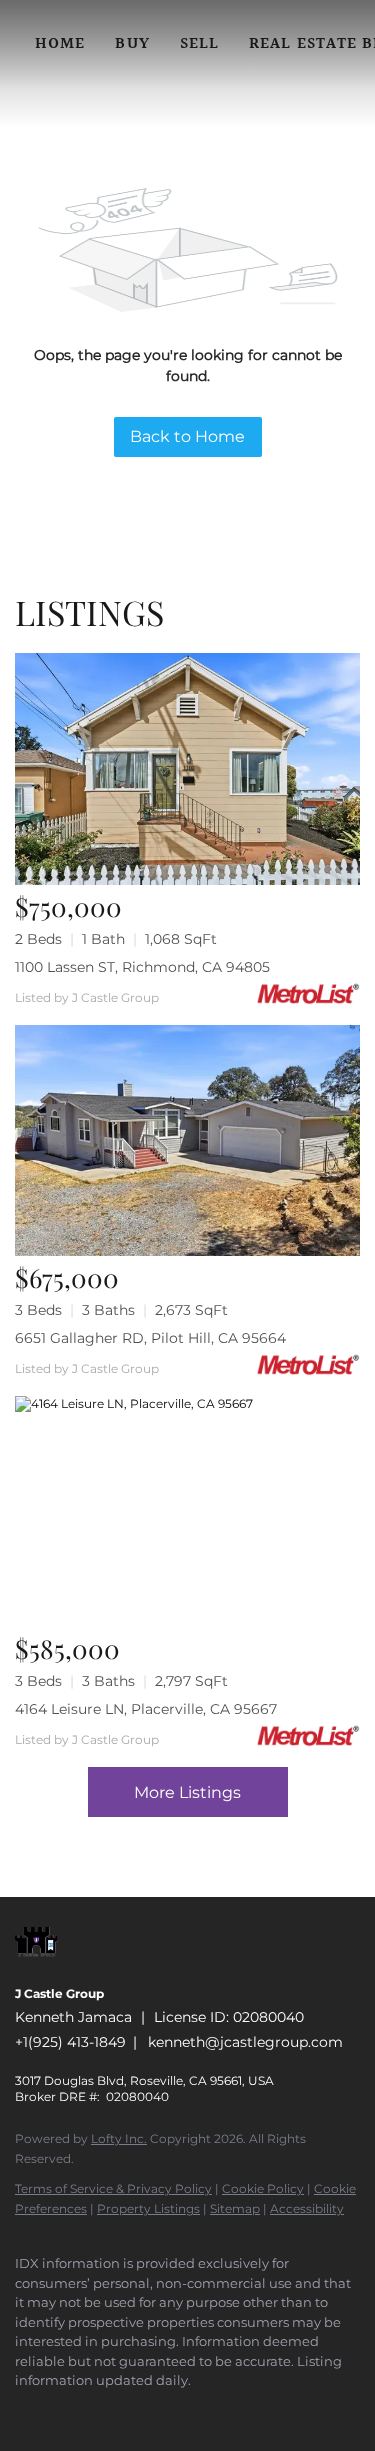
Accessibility (307, 2208)
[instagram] (145, 2411)
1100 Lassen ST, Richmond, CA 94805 (142, 967)
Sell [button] (199, 44)
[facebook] (25, 2411)
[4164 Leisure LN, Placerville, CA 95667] (187, 1511)
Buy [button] (132, 44)
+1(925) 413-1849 (70, 2042)
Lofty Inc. (119, 2138)
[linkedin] (65, 2411)
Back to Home (187, 436)
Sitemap (235, 2208)
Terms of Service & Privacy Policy (113, 2188)
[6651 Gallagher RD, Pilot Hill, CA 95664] (187, 1140)
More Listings (187, 1792)
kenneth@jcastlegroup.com (245, 2042)
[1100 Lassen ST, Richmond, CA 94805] (187, 768)
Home (60, 44)
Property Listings (148, 2208)
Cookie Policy (263, 2188)
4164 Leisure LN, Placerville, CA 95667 (146, 1709)
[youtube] (185, 2411)
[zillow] (105, 2411)
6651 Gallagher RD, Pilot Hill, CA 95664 (150, 1338)
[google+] (225, 2411)
